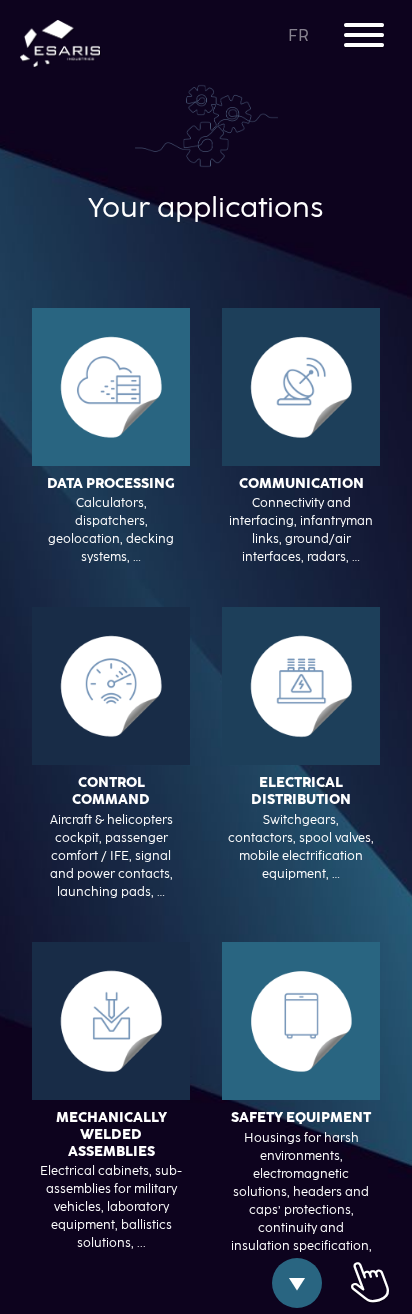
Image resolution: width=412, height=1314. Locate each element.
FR (300, 36)
